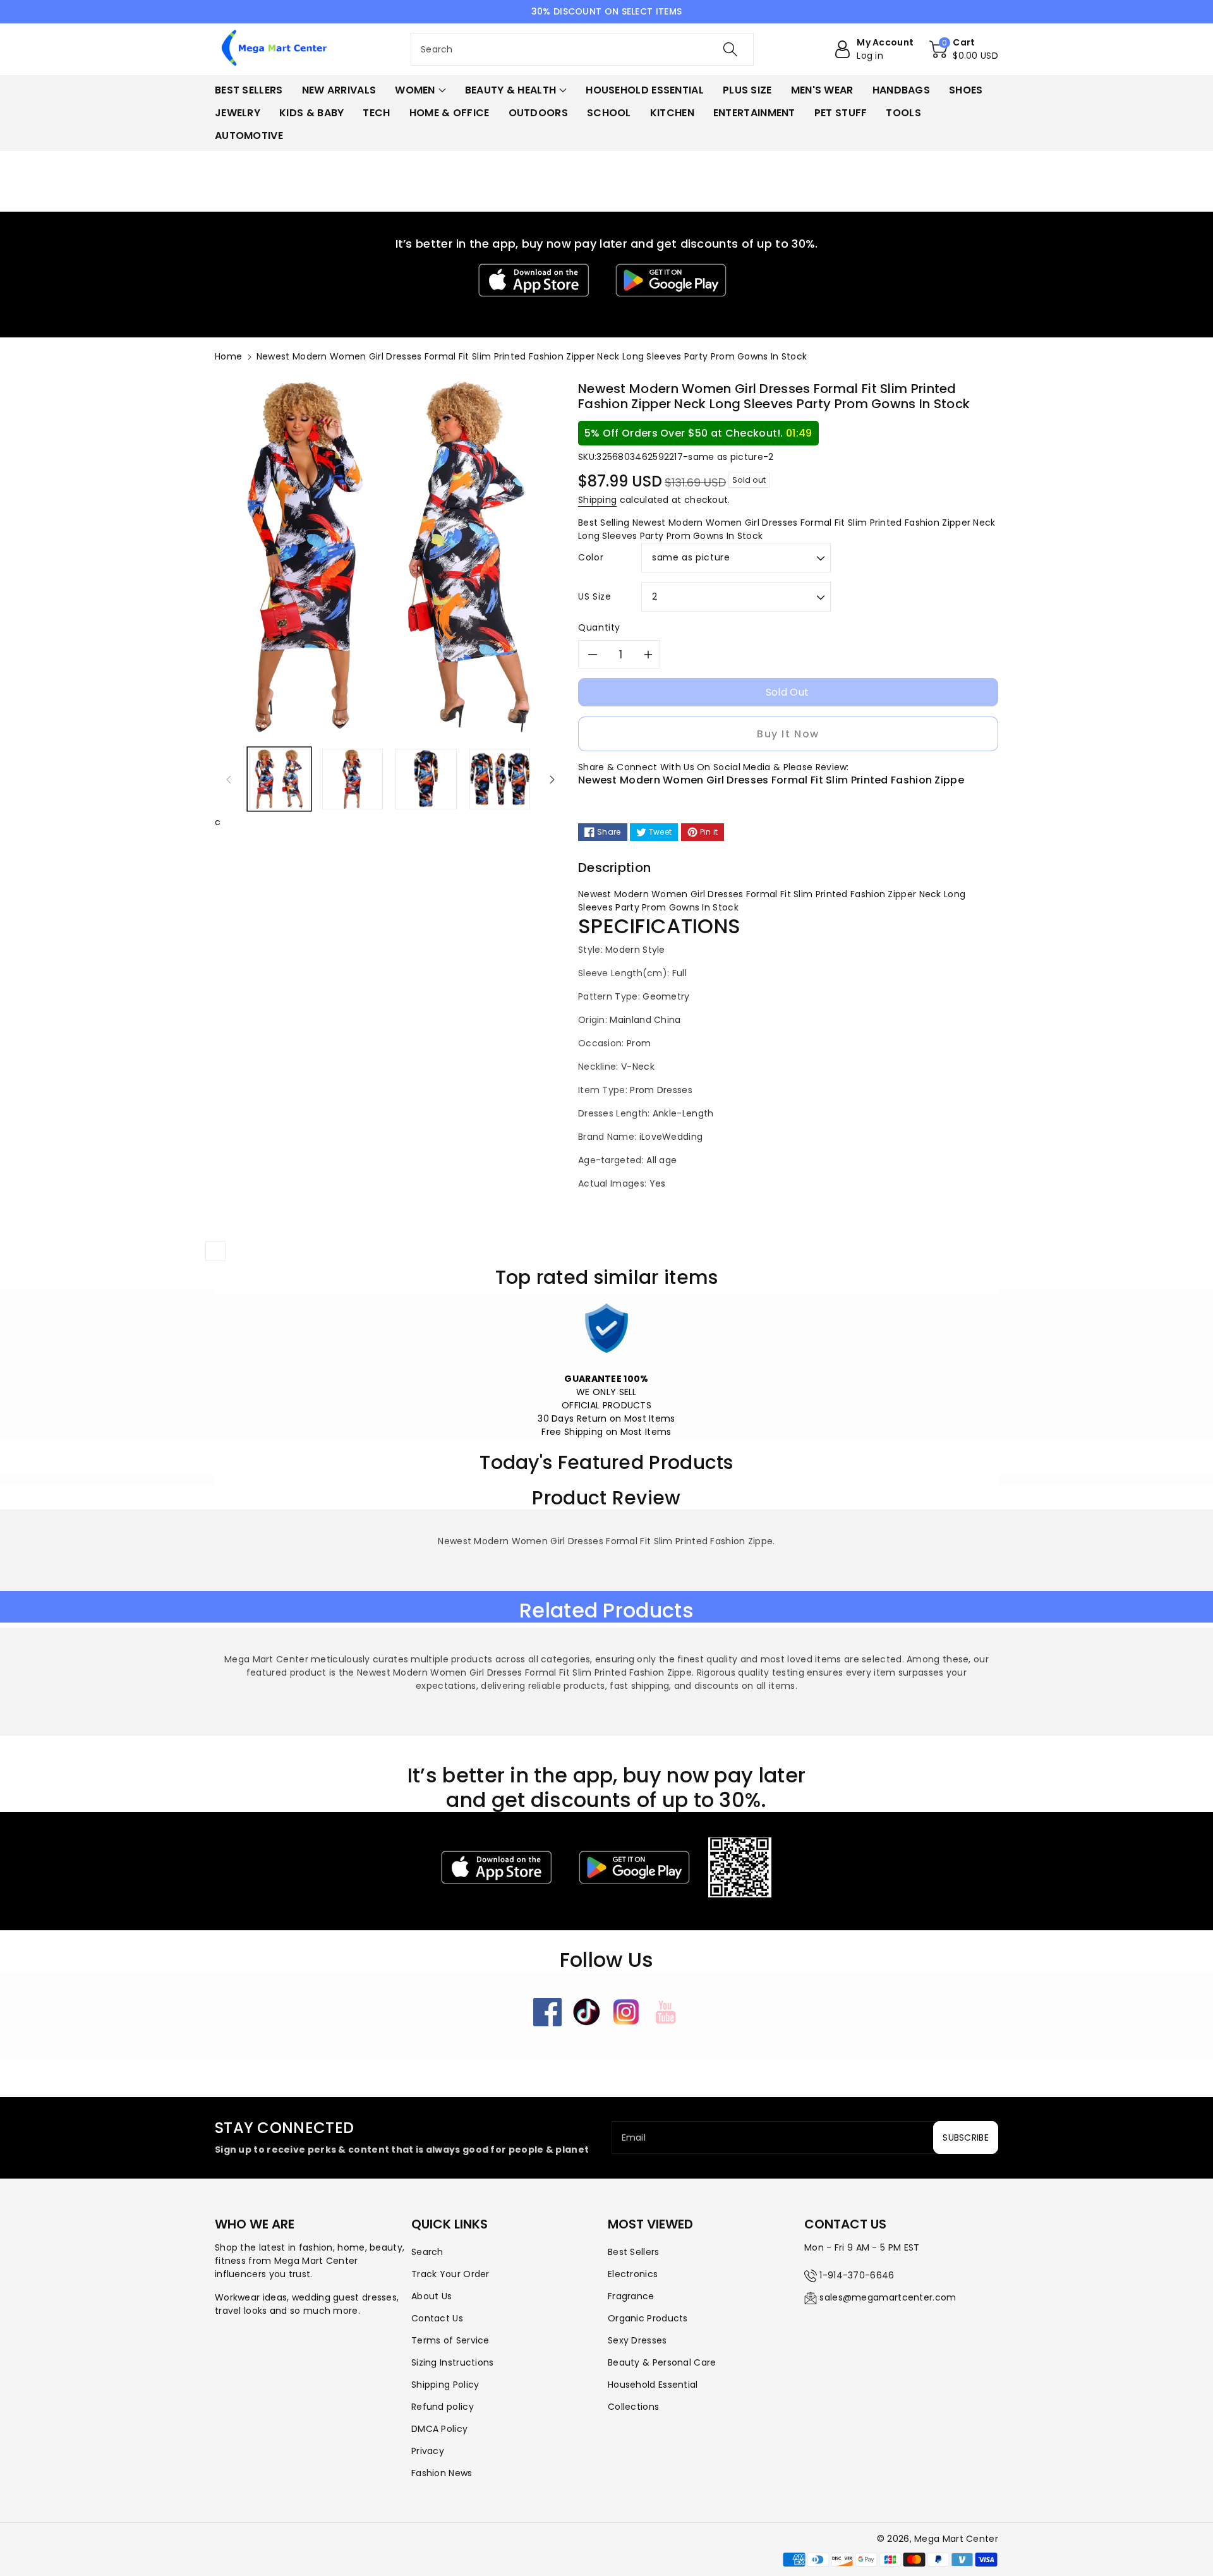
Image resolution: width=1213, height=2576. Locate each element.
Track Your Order (450, 2274)
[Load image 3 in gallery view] (426, 779)
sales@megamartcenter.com (888, 2297)
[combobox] (582, 49)
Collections (633, 2407)
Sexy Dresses (637, 2340)
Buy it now (788, 734)
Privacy (428, 2451)
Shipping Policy (445, 2385)
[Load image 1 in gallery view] (279, 779)
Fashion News (442, 2473)
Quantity (599, 627)
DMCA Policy (439, 2429)
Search (427, 2252)
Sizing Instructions (453, 2362)
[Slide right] (552, 779)
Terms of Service (450, 2340)
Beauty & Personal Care (662, 2362)
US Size (594, 596)
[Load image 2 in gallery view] (353, 779)
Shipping (597, 500)
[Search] (730, 49)
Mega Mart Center (956, 2539)
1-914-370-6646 (857, 2275)
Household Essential (653, 2385)
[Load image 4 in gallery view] (500, 779)
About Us (431, 2296)
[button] (964, 49)
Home (228, 356)
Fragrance (631, 2296)
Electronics (633, 2274)
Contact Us (437, 2318)
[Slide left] (229, 779)
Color (591, 557)
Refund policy (443, 2407)
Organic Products (648, 2318)
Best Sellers (634, 2252)
